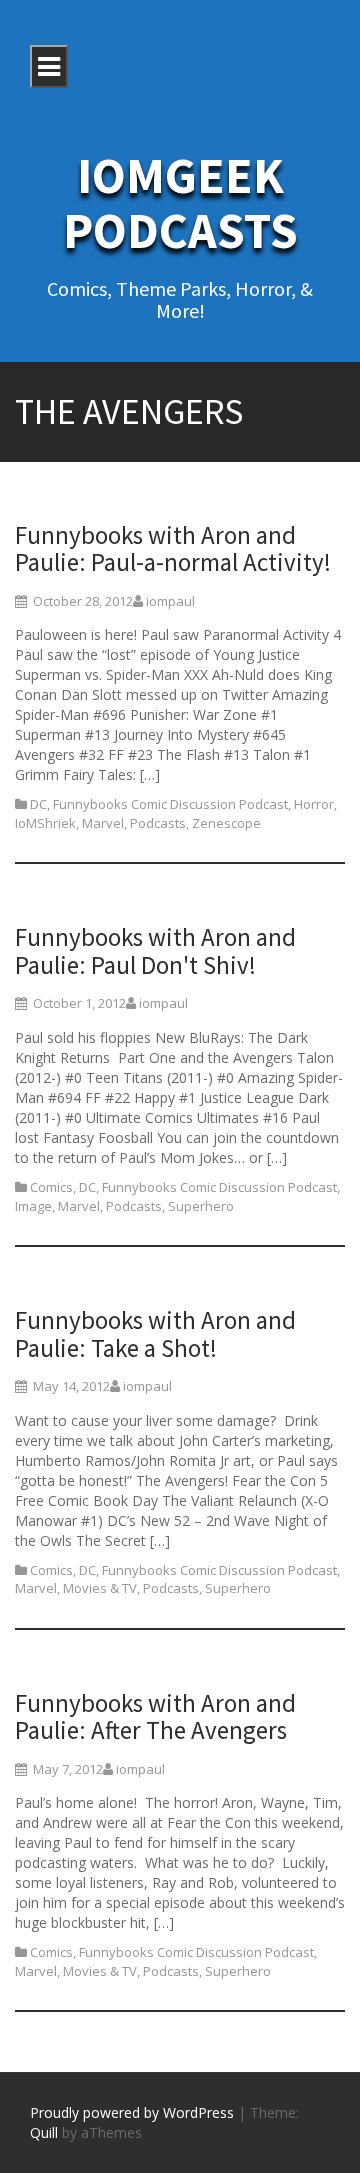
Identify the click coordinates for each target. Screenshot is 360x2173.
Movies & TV (100, 1588)
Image (33, 1206)
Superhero (201, 1206)
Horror (314, 804)
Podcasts (158, 823)
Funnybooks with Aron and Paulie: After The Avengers (155, 1717)
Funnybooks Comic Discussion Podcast (170, 804)
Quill (44, 2132)
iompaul (170, 601)
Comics (51, 1187)
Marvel (103, 823)
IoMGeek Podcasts (180, 203)
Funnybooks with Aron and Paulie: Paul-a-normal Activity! (173, 549)
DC (38, 804)
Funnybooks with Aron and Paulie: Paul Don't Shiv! (155, 951)
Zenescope (226, 823)
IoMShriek (45, 823)
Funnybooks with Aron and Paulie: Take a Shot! (155, 1334)
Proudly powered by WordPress (132, 2112)
